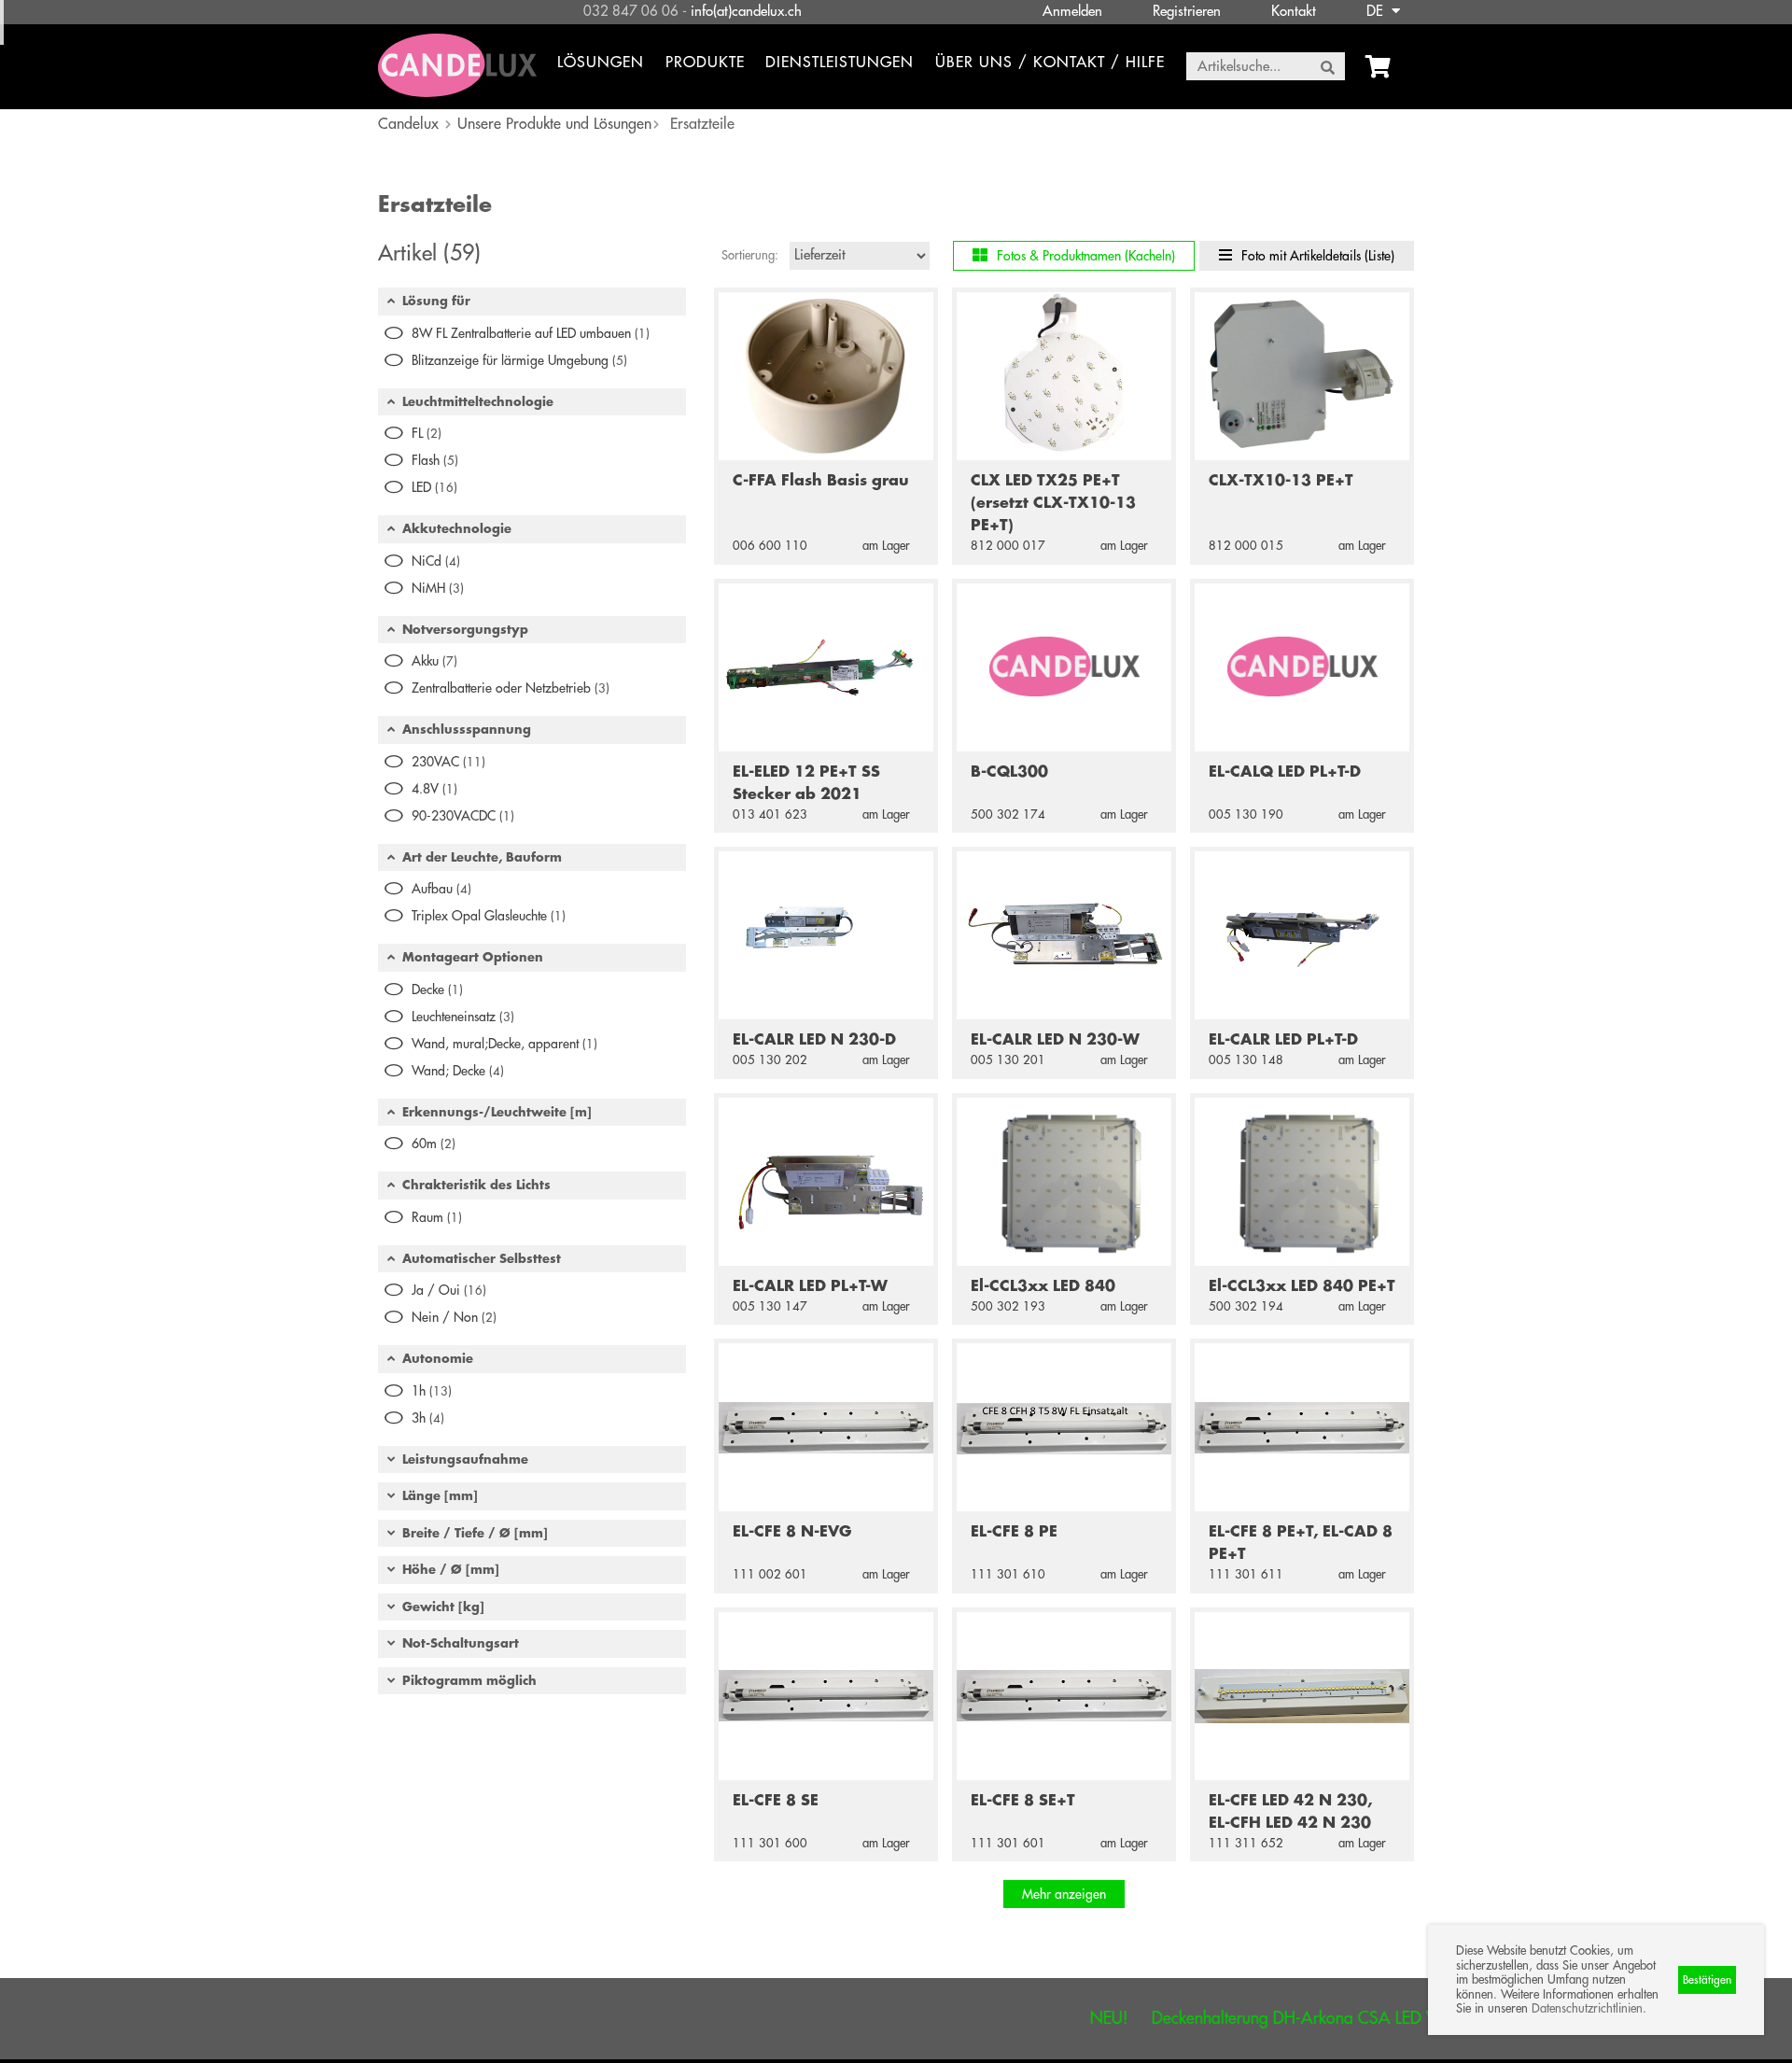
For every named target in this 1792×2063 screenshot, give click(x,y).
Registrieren (1187, 12)
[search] (1328, 67)
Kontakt (1294, 12)
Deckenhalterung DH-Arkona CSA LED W (1245, 2018)
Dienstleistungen (840, 63)
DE (1377, 12)
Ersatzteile (702, 124)
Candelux (408, 124)
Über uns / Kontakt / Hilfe (1050, 63)
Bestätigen (1707, 1980)
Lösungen (601, 63)
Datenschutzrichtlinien (1587, 2008)
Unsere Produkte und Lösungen (554, 124)
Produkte (705, 63)
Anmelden (1072, 12)
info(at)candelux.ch (746, 12)
